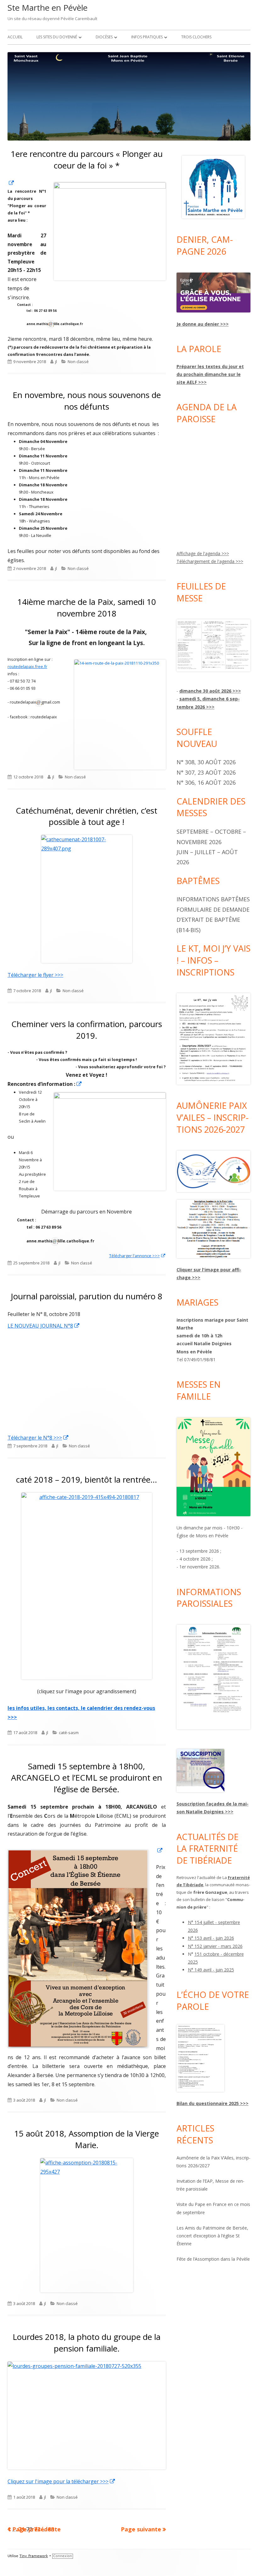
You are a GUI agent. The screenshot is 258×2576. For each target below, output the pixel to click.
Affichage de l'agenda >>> (203, 553)
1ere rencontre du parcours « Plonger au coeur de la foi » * (87, 159)
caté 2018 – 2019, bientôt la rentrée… (87, 1479)
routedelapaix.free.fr (27, 666)
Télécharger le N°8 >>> (38, 1438)
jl (56, 362)
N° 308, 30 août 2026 (206, 762)
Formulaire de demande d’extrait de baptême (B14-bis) (213, 920)
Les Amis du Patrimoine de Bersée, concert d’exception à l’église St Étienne (212, 2236)
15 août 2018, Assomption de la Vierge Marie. (87, 2139)
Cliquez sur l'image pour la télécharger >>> (72, 2481)
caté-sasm (69, 1733)
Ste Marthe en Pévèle (48, 8)
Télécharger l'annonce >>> (137, 1256)
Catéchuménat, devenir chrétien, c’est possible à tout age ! (87, 816)
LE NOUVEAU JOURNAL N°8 (44, 1326)
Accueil (15, 37)
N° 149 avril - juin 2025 (211, 1970)
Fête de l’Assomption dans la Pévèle (213, 2259)
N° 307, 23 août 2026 (206, 772)
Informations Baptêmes (213, 899)
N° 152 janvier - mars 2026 (215, 1946)
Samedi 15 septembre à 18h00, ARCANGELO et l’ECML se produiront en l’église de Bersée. (87, 1778)
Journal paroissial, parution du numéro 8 (87, 1296)
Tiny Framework (34, 2556)
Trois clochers (196, 37)
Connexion (63, 2556)
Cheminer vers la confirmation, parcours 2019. (87, 1030)
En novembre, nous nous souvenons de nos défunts (87, 401)
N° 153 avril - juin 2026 (211, 1938)
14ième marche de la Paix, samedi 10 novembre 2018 (87, 607)
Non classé (78, 362)
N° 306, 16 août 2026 (206, 782)
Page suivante (141, 2529)
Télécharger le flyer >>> (35, 975)
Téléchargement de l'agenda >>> (210, 561)
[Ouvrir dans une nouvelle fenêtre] (11, 183)
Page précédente (36, 2529)
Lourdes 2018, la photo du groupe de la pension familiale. (87, 2342)
